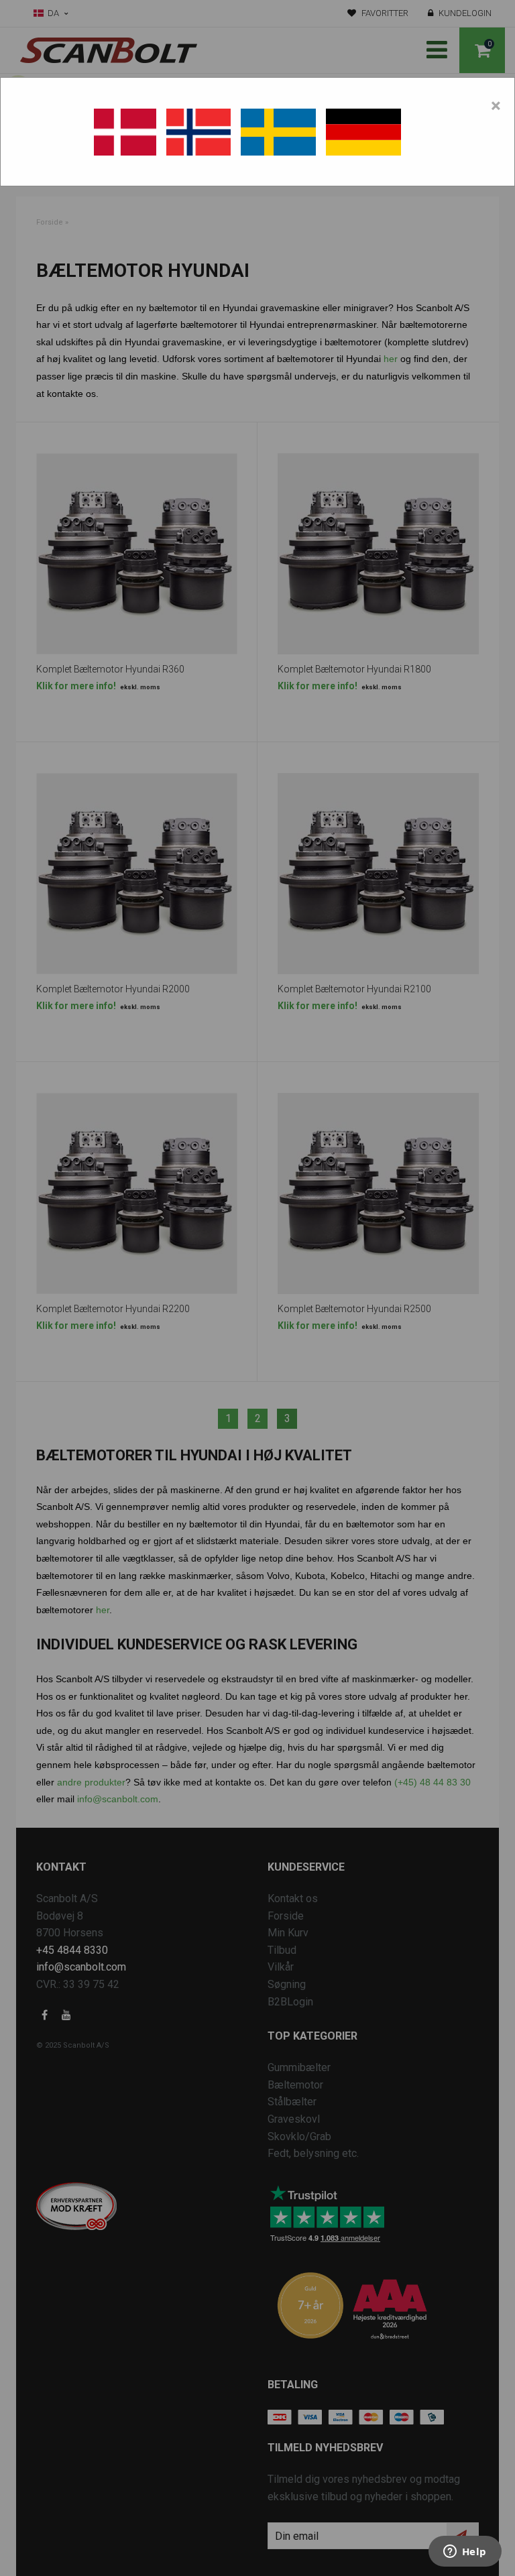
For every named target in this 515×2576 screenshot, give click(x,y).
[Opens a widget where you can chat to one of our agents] (465, 2553)
